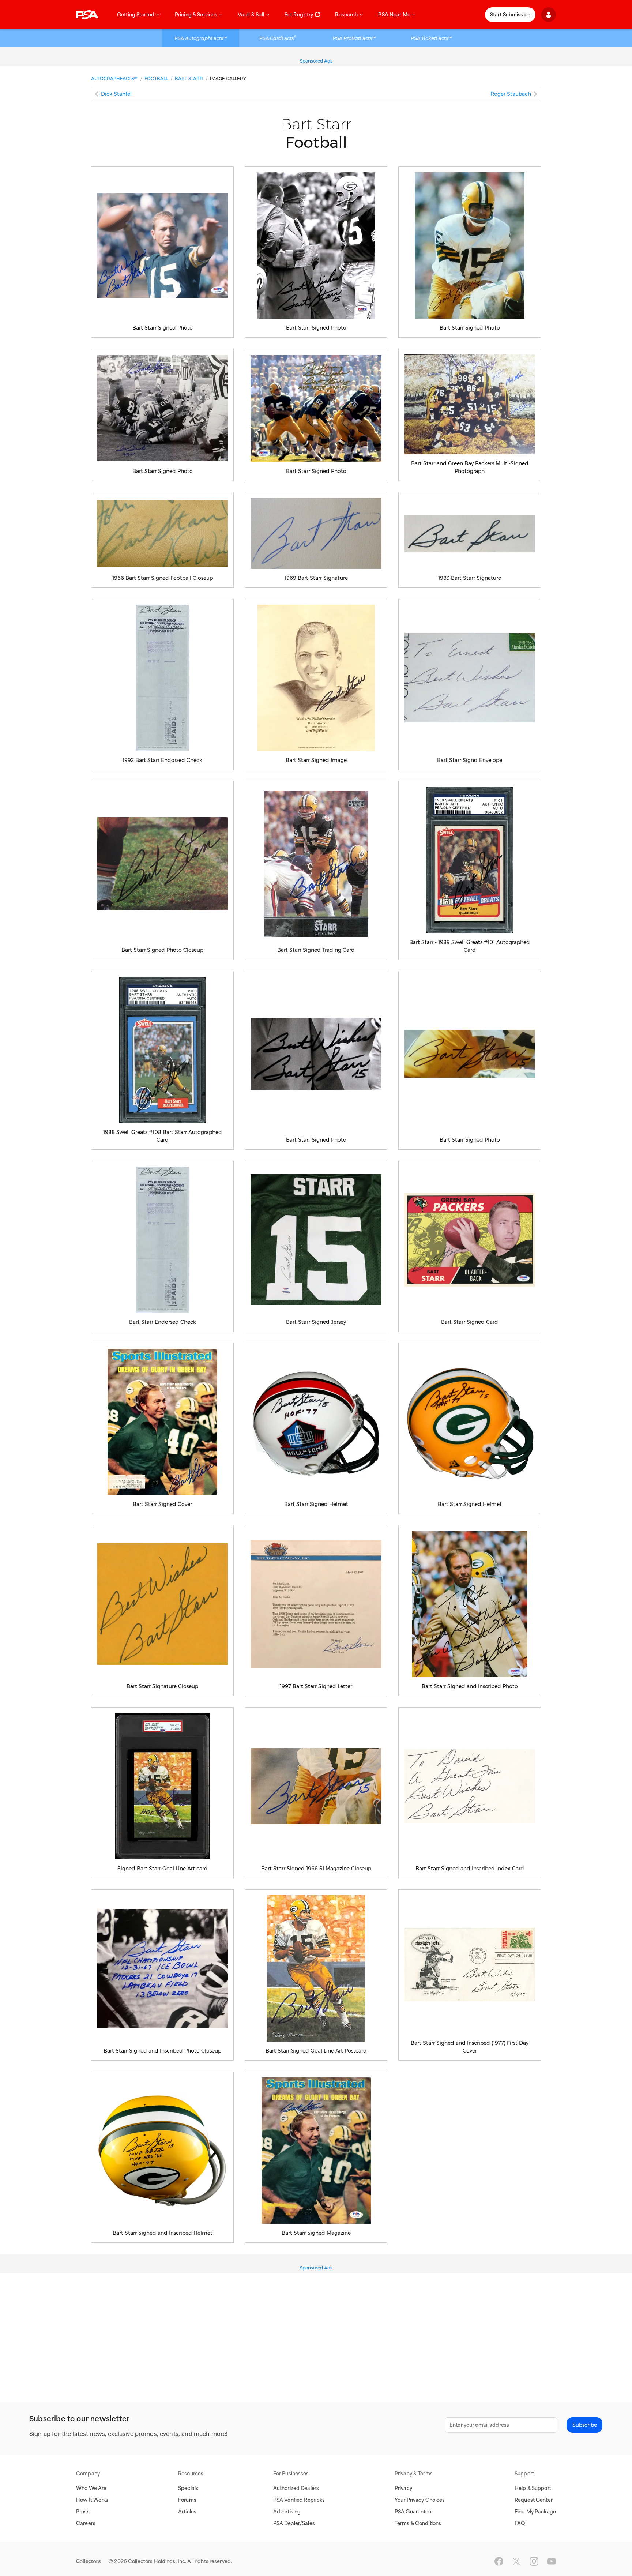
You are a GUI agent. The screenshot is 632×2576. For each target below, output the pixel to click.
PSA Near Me (394, 15)
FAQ (520, 2523)
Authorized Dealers (296, 2488)
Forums (187, 2500)
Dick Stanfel (116, 94)
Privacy (403, 2488)
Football (156, 78)
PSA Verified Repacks (299, 2500)
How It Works (92, 2500)
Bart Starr (189, 78)
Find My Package (535, 2512)
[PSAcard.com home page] (88, 15)
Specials (188, 2488)
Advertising (287, 2512)
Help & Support (533, 2488)
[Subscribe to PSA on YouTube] (552, 2561)
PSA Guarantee (413, 2512)
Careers (86, 2523)
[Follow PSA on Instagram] (534, 2561)
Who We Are (91, 2488)
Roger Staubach (511, 94)
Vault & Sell (251, 15)
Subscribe (585, 2425)
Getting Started (136, 15)
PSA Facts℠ (201, 38)
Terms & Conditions (418, 2523)
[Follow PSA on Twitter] (516, 2561)
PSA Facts (278, 38)
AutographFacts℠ (114, 78)
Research (346, 15)
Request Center (534, 2500)
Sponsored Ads (316, 61)
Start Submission (510, 15)
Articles (187, 2512)
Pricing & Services (196, 15)
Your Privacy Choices (420, 2500)
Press (83, 2512)
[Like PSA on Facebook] (499, 2561)
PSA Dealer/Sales (294, 2523)
